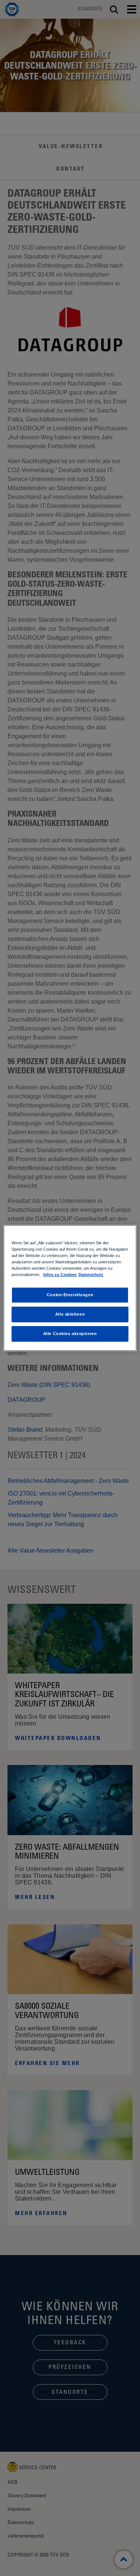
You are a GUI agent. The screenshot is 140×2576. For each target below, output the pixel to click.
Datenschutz (91, 1275)
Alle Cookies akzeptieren (70, 1334)
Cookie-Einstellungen (70, 1295)
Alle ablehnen (70, 1314)
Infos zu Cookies (60, 1275)
